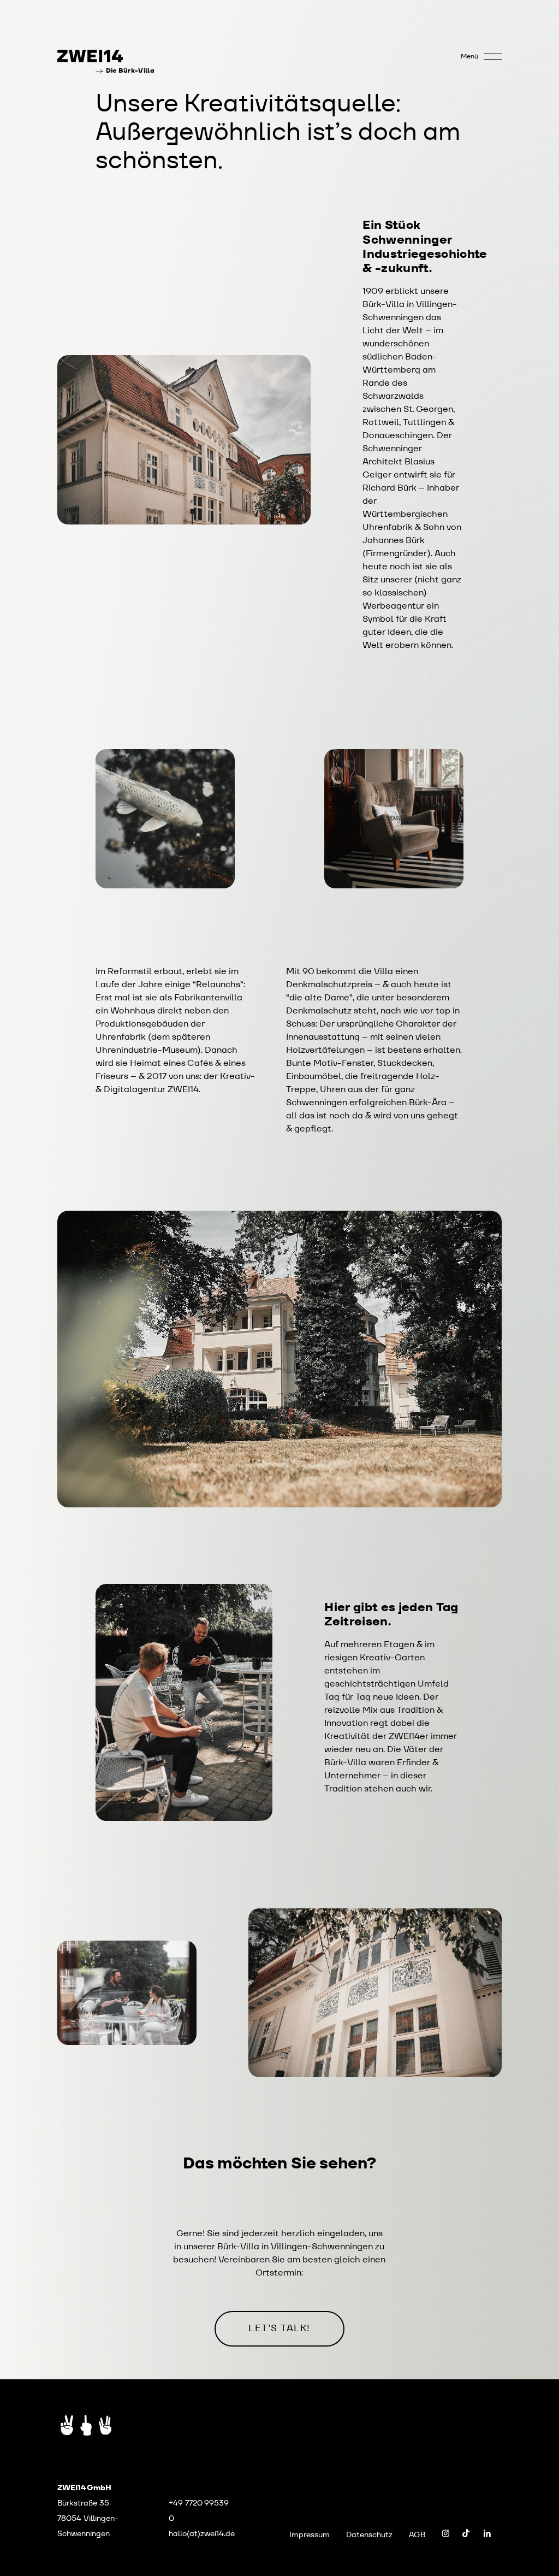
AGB (417, 2534)
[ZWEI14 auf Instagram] (445, 2533)
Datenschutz (369, 2534)
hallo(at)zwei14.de (202, 2533)
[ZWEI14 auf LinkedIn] (487, 2533)
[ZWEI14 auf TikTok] (466, 2533)
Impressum (310, 2534)
